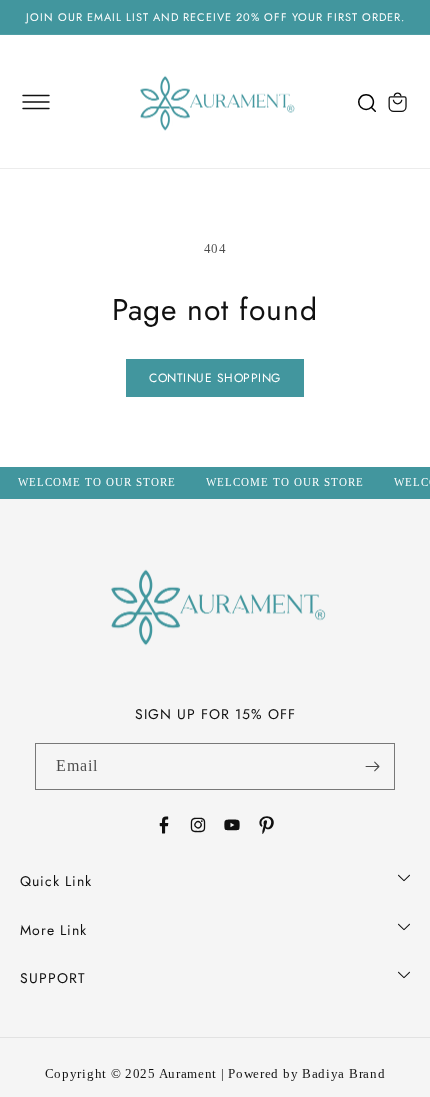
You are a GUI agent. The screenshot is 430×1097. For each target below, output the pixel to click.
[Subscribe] (372, 766)
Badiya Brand (343, 1073)
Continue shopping (215, 378)
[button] (36, 102)
